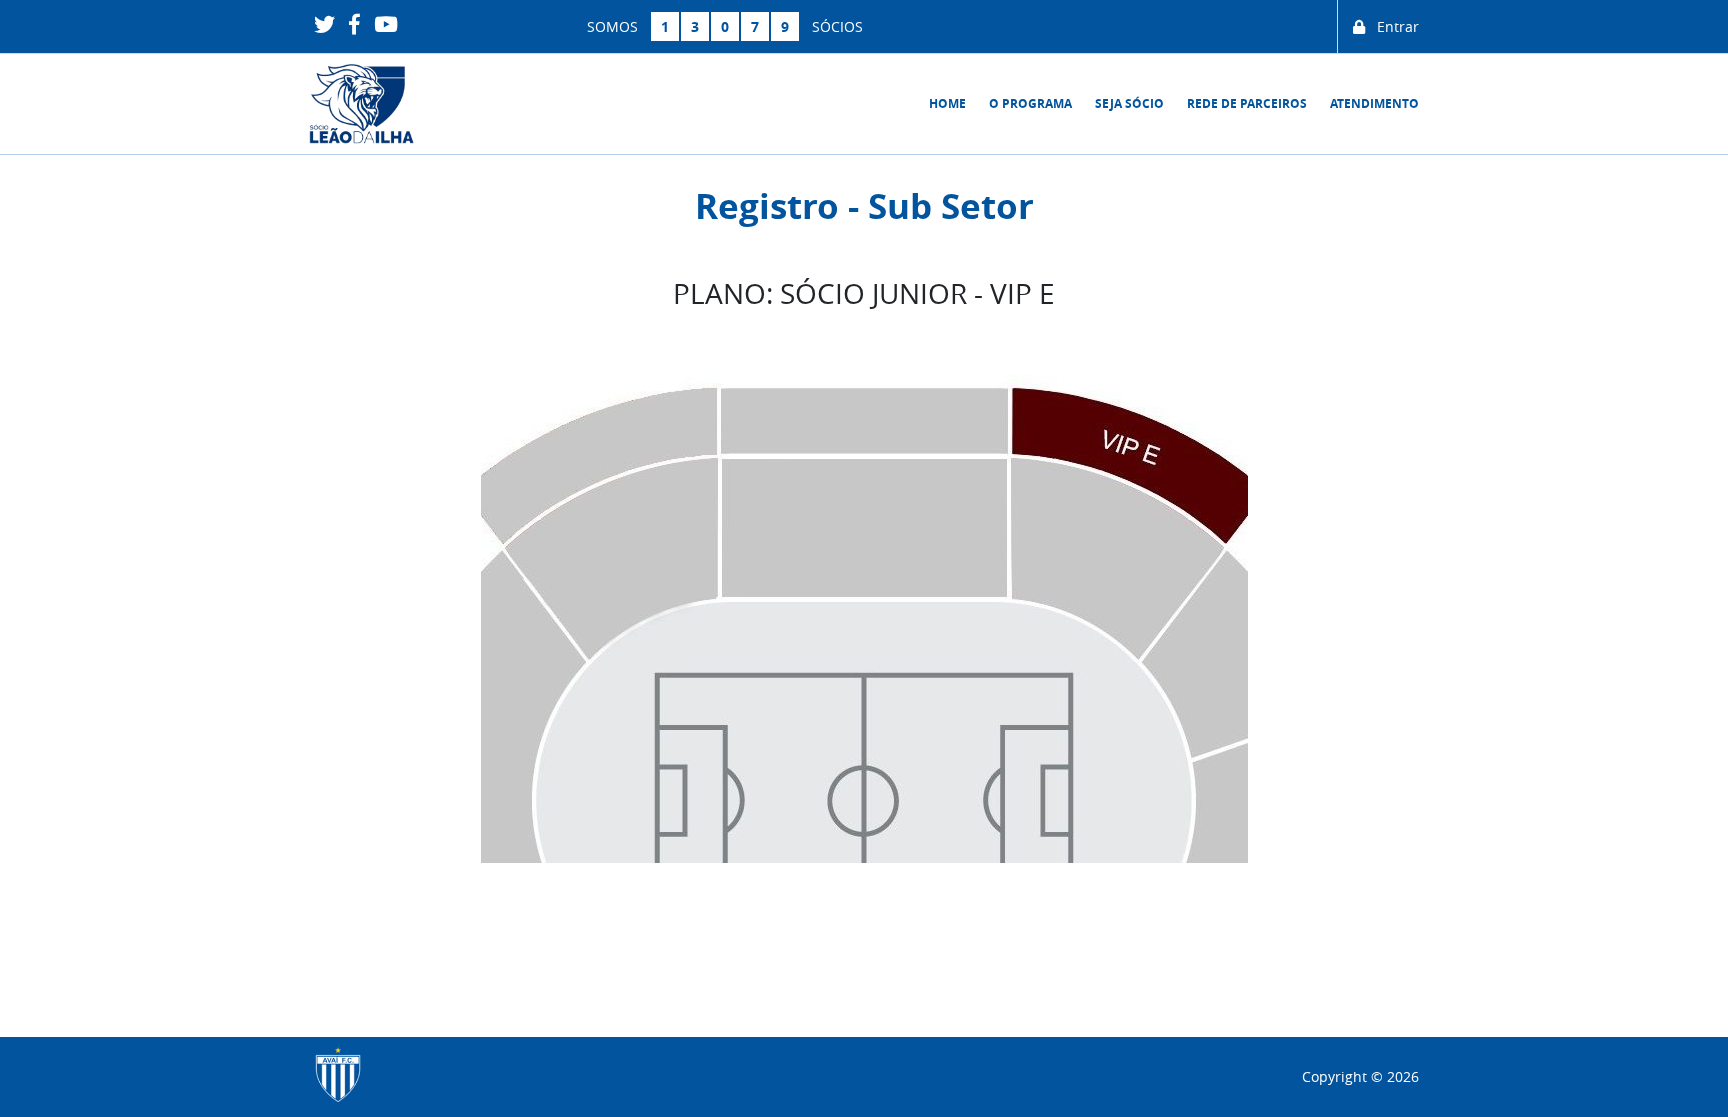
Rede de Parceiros (1247, 103)
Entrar (1392, 26)
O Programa (1030, 103)
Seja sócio (1129, 103)
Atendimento (1374, 103)
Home (947, 103)
